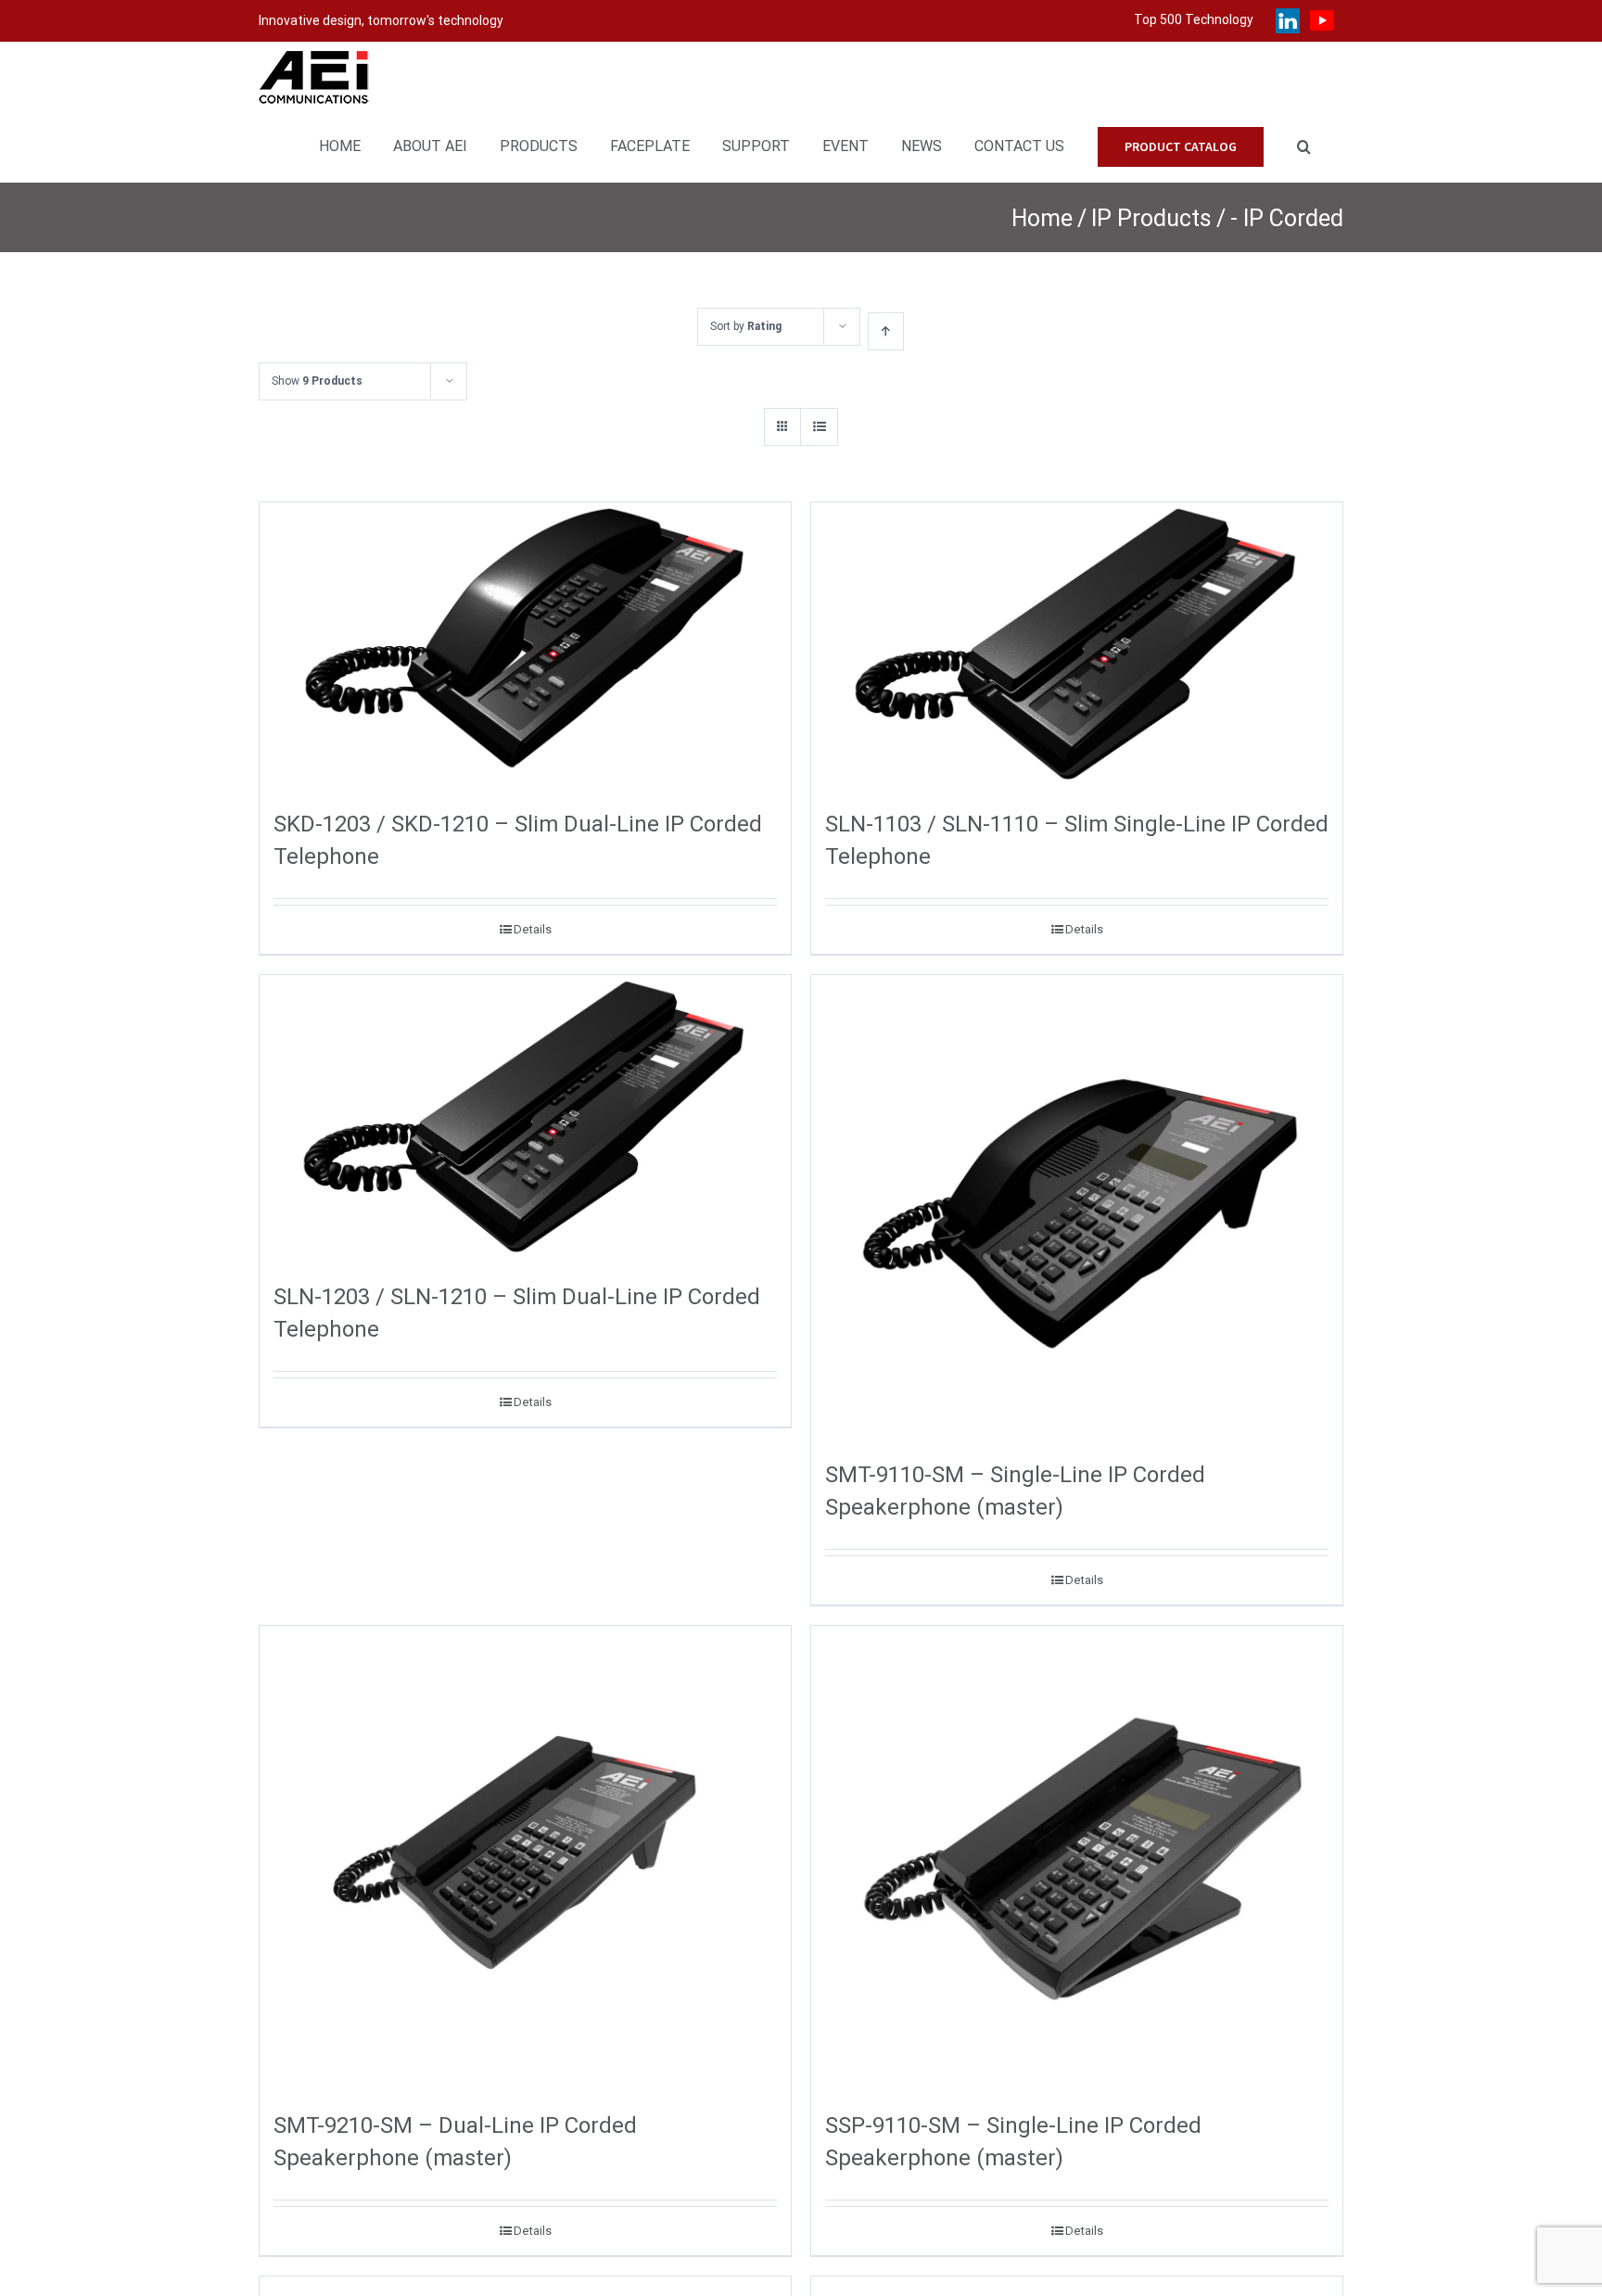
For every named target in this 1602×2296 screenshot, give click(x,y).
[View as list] (819, 427)
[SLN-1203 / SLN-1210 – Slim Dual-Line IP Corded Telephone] (525, 1118)
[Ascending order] (886, 331)
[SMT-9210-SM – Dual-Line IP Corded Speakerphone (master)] (525, 1858)
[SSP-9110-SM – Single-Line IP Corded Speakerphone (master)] (1077, 1858)
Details (533, 929)
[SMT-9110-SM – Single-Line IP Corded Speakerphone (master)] (1077, 1207)
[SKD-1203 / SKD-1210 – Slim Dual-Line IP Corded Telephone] (525, 645)
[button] (1304, 144)
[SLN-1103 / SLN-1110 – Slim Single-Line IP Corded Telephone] (1077, 645)
